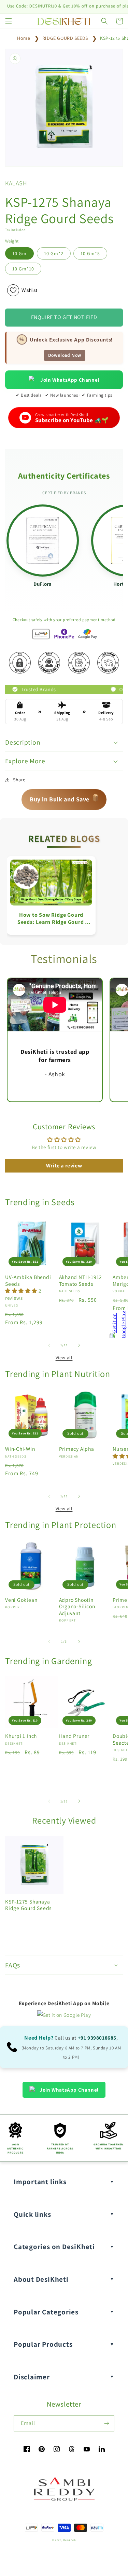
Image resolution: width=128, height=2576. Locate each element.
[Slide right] (79, 1345)
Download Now (65, 355)
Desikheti (70, 2540)
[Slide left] (49, 1345)
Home (24, 38)
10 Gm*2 (54, 253)
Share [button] (19, 780)
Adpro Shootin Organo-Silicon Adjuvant (77, 1606)
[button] (9, 21)
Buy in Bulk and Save (65, 797)
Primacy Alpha (77, 1449)
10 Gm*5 (90, 253)
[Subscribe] (106, 2423)
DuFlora (42, 584)
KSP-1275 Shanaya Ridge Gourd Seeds (28, 1905)
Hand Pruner (74, 1736)
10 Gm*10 (23, 269)
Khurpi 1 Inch (21, 1736)
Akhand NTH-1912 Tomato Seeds (81, 1280)
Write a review (64, 1166)
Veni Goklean (21, 1600)
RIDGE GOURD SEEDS (65, 38)
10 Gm (19, 253)
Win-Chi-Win (20, 1449)
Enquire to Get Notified (64, 317)
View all (64, 1358)
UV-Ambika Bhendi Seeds (28, 1280)
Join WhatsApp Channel (70, 380)
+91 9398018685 (97, 2038)
